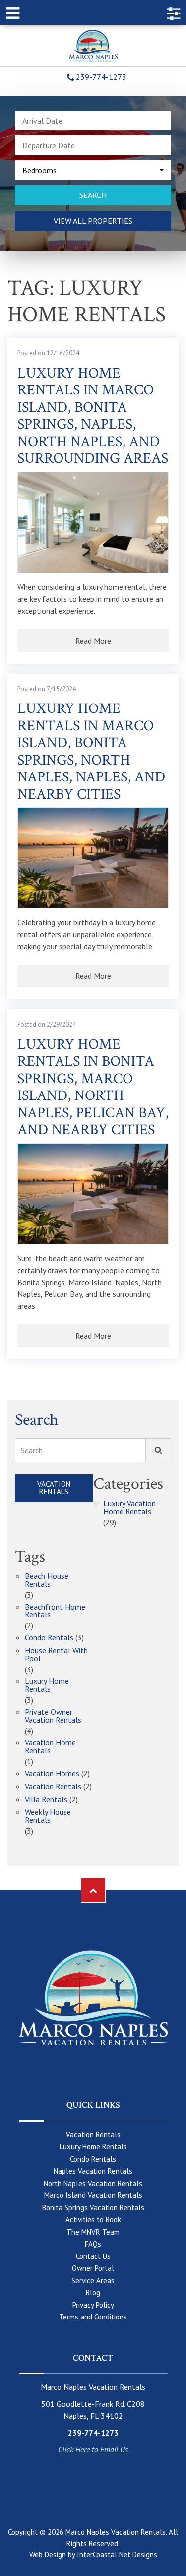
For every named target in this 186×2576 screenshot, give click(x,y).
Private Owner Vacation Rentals (53, 1716)
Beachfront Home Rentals (55, 1611)
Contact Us (93, 2256)
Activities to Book (93, 2220)
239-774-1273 (100, 77)
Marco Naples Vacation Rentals (93, 46)
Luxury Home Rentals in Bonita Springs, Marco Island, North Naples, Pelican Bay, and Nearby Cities (93, 1088)
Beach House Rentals (47, 1580)
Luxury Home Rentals (47, 1685)
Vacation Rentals (54, 1488)
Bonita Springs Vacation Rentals (93, 2208)
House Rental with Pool (56, 1655)
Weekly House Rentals (48, 1816)
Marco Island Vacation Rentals (93, 2195)
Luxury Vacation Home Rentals (129, 1508)
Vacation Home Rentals (50, 1747)
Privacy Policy (93, 2305)
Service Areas (93, 2281)
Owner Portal (93, 2268)
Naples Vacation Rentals (93, 2171)
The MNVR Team (93, 2232)
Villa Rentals (46, 1800)
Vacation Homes (52, 1774)
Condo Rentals (49, 1638)
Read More (93, 641)
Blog (93, 2292)
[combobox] (93, 170)
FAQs (93, 2244)
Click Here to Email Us (93, 2449)
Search (32, 1450)
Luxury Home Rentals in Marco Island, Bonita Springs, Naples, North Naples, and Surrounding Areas (93, 417)
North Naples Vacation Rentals (93, 2183)
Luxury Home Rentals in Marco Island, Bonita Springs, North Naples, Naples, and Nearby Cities (91, 752)
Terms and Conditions (93, 2317)
